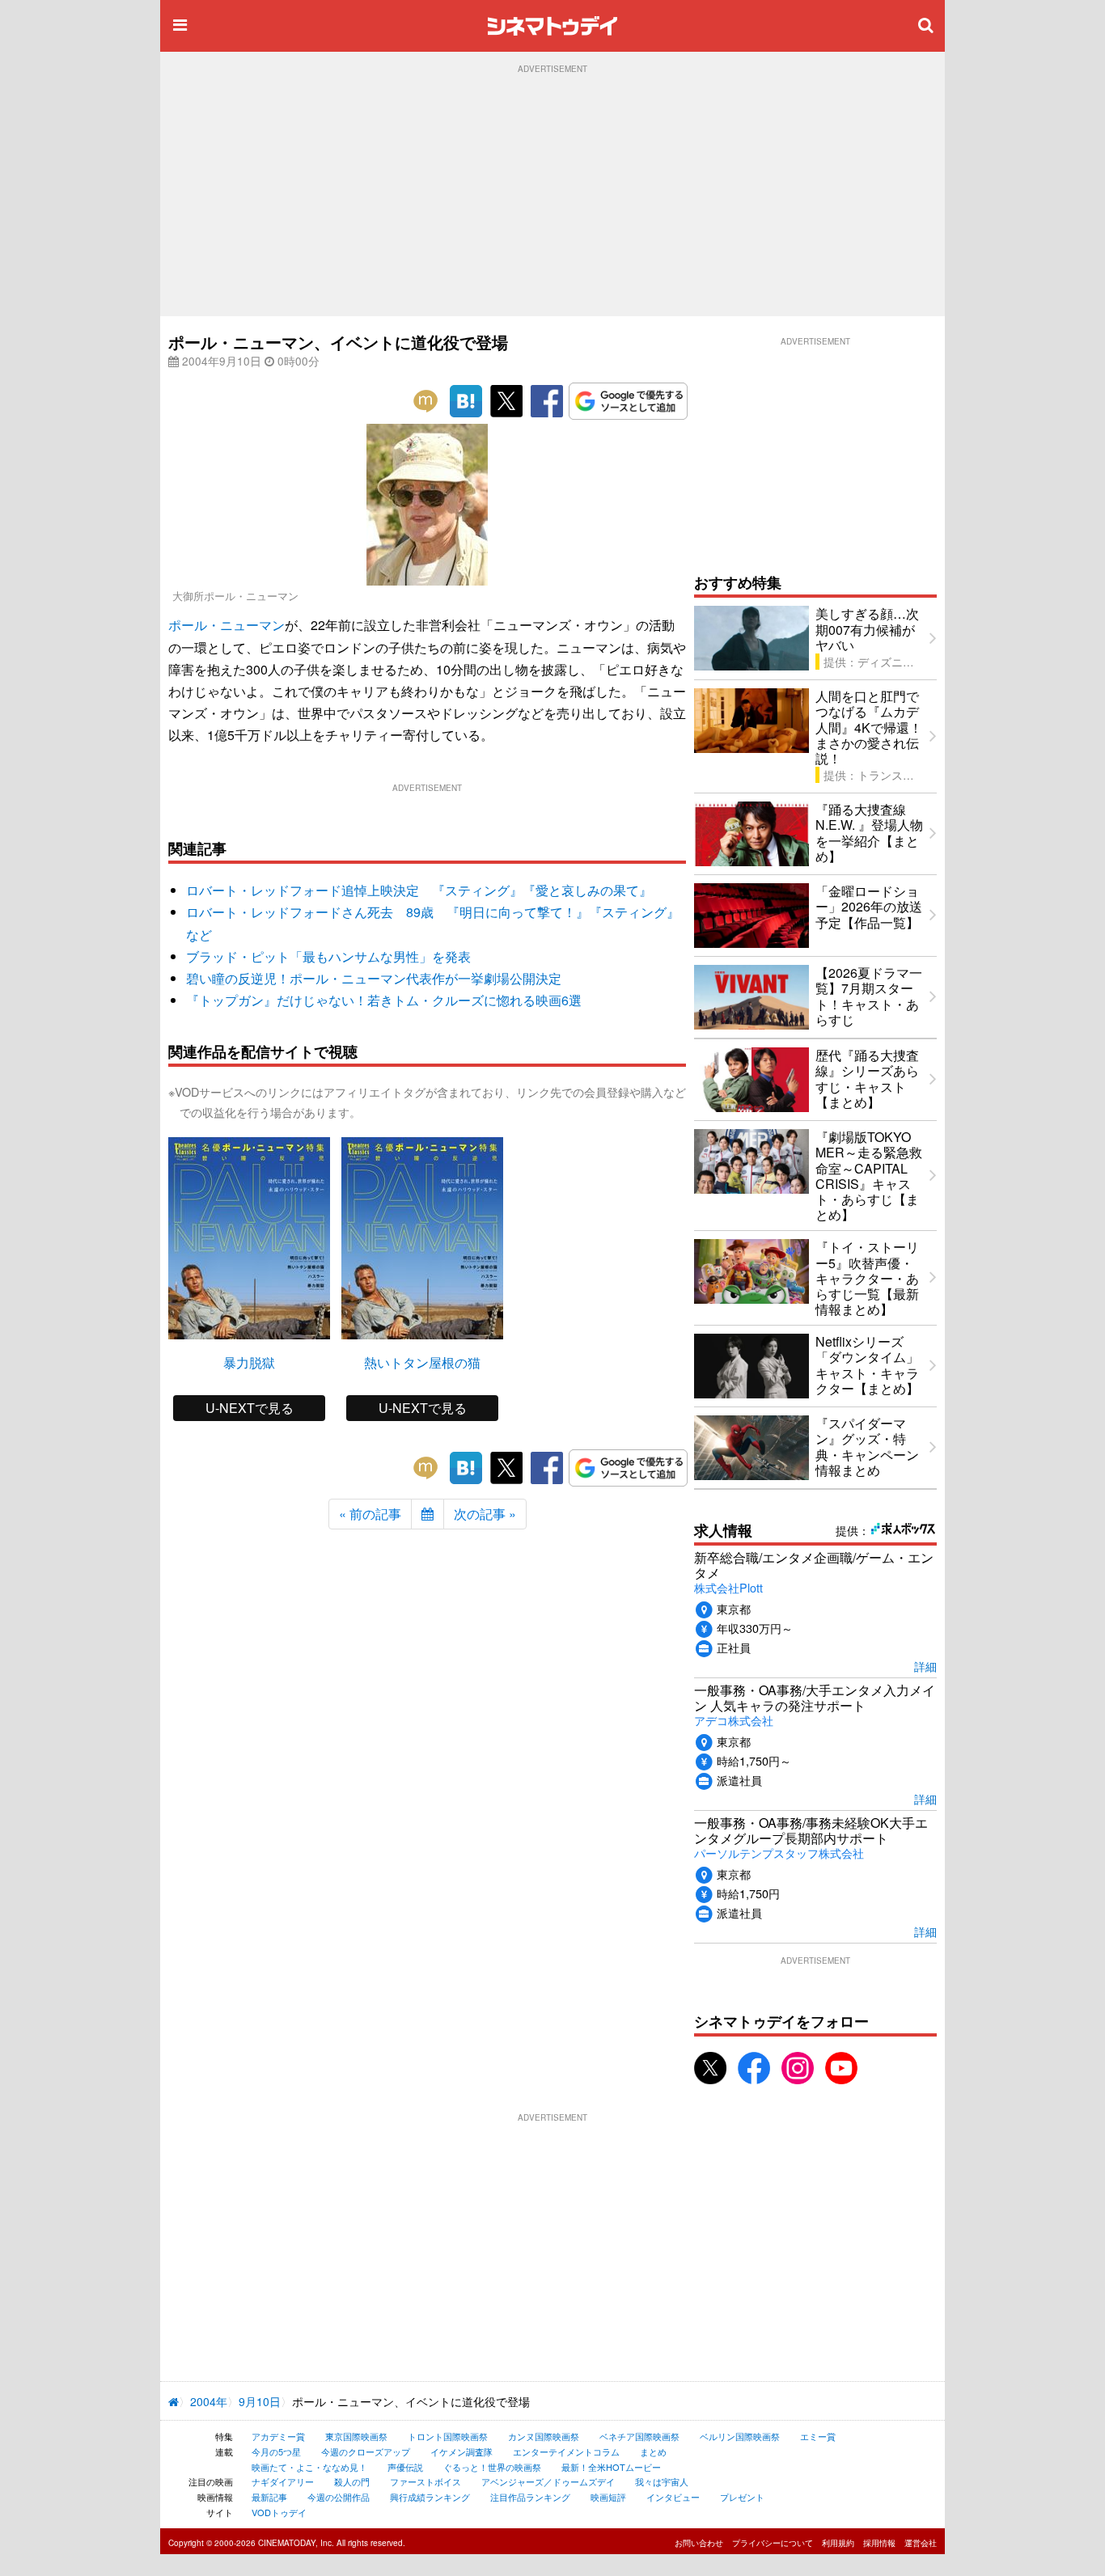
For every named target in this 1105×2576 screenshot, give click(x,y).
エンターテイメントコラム (566, 2451)
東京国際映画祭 (356, 2436)
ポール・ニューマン (227, 625)
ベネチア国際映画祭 (639, 2436)
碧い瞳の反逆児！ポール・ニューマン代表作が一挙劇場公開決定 (374, 978)
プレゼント (742, 2497)
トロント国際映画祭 (448, 2436)
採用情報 (879, 2543)
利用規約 (838, 2543)
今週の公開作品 (339, 2497)
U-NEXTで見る (250, 1408)
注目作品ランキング (530, 2497)
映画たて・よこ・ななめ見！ (309, 2467)
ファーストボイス (425, 2481)
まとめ (653, 2451)
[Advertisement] (552, 195)
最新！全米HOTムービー (611, 2467)
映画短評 (608, 2497)
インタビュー (673, 2497)
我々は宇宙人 (662, 2481)
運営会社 (921, 2543)
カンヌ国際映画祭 (544, 2436)
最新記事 (269, 2497)
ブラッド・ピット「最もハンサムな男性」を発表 (328, 956)
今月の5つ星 (276, 2451)
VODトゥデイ (279, 2512)
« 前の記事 (370, 1514)
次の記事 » (485, 1514)
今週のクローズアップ (366, 2451)
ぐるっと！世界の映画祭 (492, 2467)
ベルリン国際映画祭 (740, 2436)
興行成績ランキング (430, 2497)
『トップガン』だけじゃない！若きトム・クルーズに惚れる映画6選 (384, 1000)
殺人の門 (352, 2481)
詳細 (925, 1666)
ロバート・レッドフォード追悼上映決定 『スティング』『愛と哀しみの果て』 (419, 890)
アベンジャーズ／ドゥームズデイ (548, 2481)
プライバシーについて (773, 2543)
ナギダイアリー (283, 2481)
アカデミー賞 (278, 2436)
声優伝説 (405, 2467)
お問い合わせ (699, 2543)
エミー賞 (818, 2436)
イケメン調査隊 (461, 2451)
